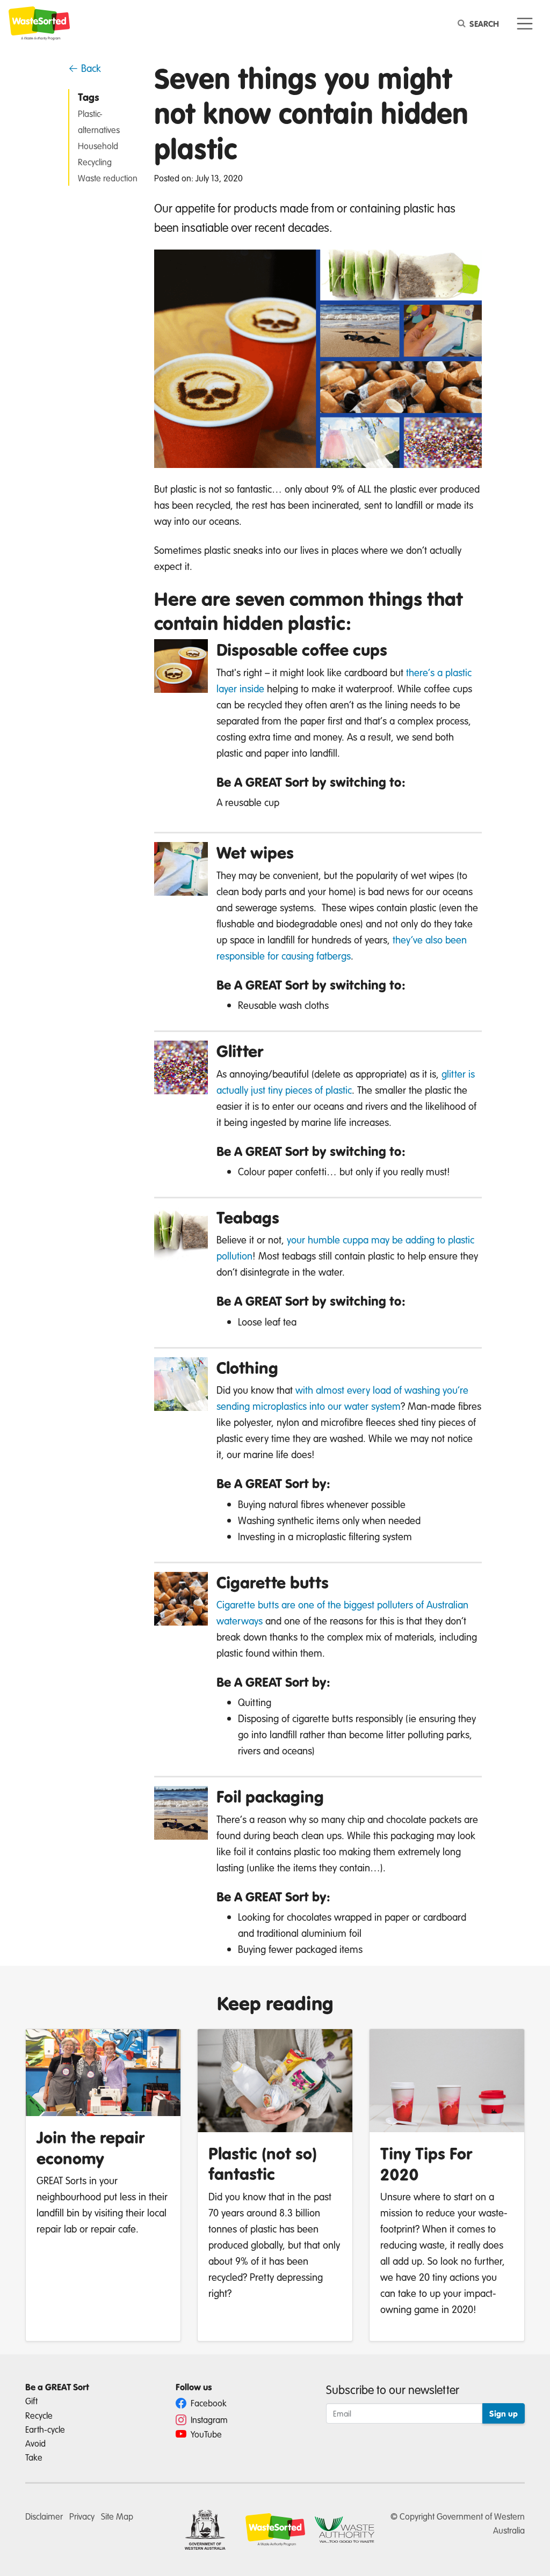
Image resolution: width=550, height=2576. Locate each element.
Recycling (95, 162)
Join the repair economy (91, 2147)
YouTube (205, 2434)
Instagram (208, 2420)
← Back (85, 68)
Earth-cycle (45, 2429)
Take (34, 2457)
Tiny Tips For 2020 (426, 2164)
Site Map (117, 2516)
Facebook (208, 2403)
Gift (31, 2401)
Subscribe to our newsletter (393, 2390)
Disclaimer (44, 2516)
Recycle (39, 2415)
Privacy (82, 2516)
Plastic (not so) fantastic (263, 2164)
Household (98, 146)
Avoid (35, 2443)
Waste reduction (108, 178)
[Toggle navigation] (525, 24)
